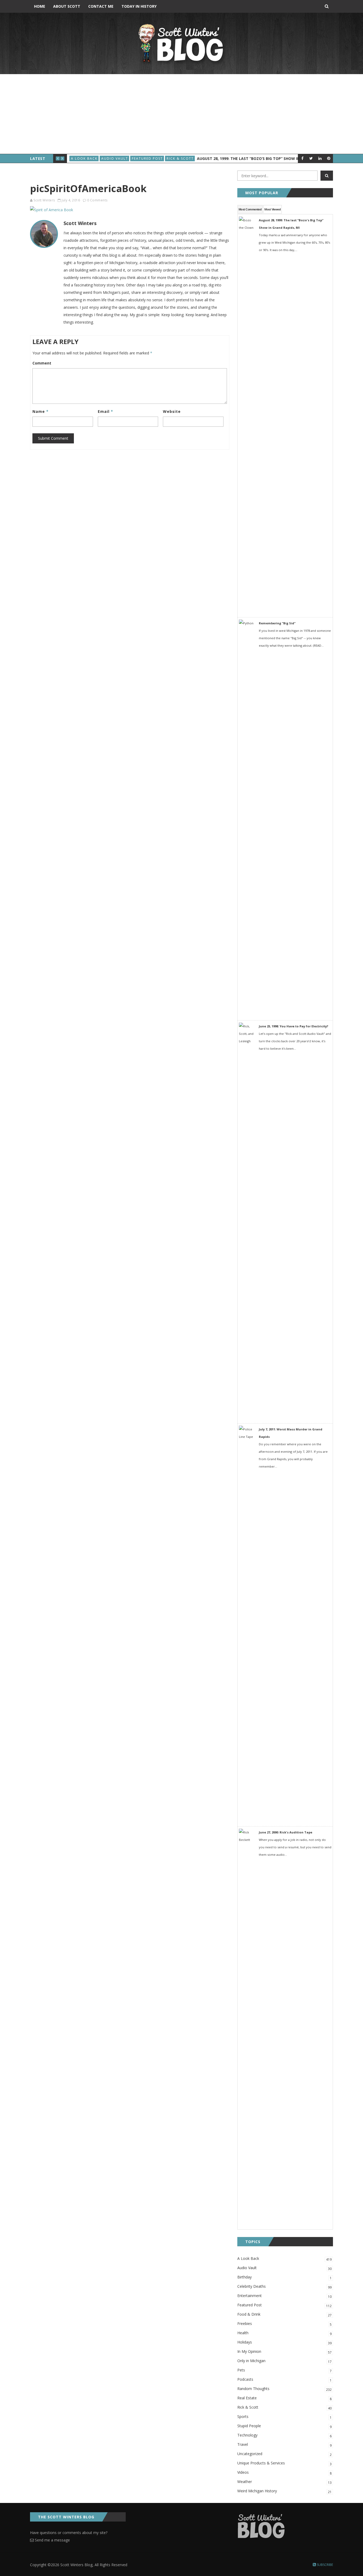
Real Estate (284, 2398)
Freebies (284, 2324)
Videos (284, 2473)
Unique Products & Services (284, 2463)
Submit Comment (53, 438)
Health (284, 2333)
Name (41, 411)
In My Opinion (284, 2352)
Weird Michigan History (284, 2491)
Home (40, 6)
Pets (284, 2370)
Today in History (139, 6)
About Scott (67, 6)
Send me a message (52, 2540)
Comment (42, 363)
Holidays (284, 2342)
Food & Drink (284, 2315)
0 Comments (97, 200)
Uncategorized (284, 2454)
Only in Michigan (284, 2361)
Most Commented (250, 209)
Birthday (284, 2277)
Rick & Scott (180, 158)
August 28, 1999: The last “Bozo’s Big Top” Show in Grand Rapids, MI (266, 158)
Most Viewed (273, 209)
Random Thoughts (284, 2389)
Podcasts (284, 2380)
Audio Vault (115, 158)
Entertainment (284, 2296)
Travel (284, 2445)
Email (105, 411)
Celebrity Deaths (284, 2287)
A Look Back (84, 158)
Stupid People (284, 2426)
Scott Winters (44, 200)
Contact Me (101, 6)
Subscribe (324, 2565)
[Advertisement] (181, 114)
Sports (284, 2417)
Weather (284, 2482)
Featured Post (147, 158)
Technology (284, 2435)
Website (172, 411)
